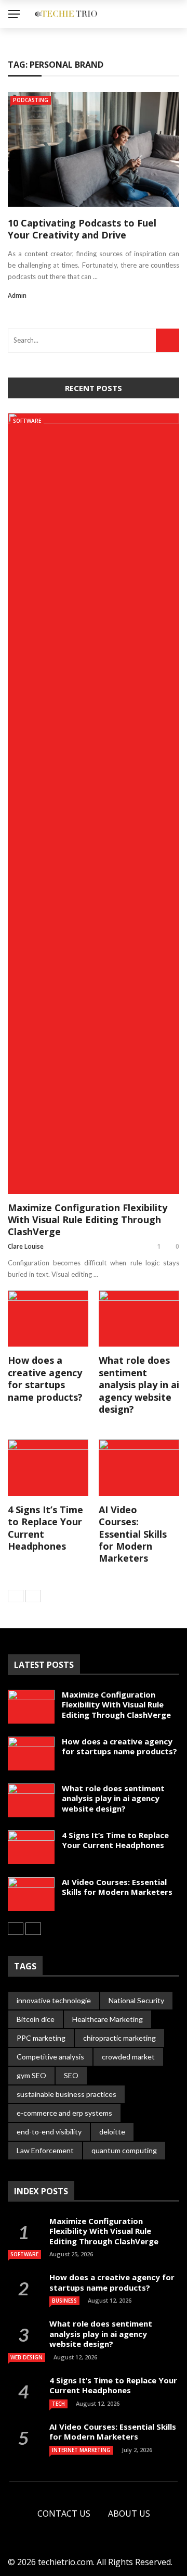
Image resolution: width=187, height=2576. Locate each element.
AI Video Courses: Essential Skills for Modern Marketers (133, 1534)
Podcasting (31, 100)
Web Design (26, 2357)
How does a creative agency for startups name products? (45, 1378)
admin (17, 296)
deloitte (112, 2132)
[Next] (33, 1596)
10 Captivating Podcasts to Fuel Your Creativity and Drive (82, 229)
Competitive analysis (50, 2057)
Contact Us (64, 2514)
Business (64, 2301)
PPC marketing (41, 2038)
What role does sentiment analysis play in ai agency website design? (139, 1385)
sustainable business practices (66, 2094)
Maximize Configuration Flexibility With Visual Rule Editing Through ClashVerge (88, 1220)
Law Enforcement (45, 2150)
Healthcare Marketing (108, 2019)
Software (27, 421)
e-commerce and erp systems (64, 2113)
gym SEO (31, 2075)
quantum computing (124, 2150)
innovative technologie (54, 2000)
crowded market (128, 2057)
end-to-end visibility (49, 2132)
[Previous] (16, 1596)
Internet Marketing (81, 2450)
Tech (58, 2404)
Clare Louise (26, 1246)
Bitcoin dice (36, 2019)
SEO (71, 2075)
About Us (129, 2514)
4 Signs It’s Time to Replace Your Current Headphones (45, 1528)
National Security (136, 2000)
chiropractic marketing (119, 2038)
